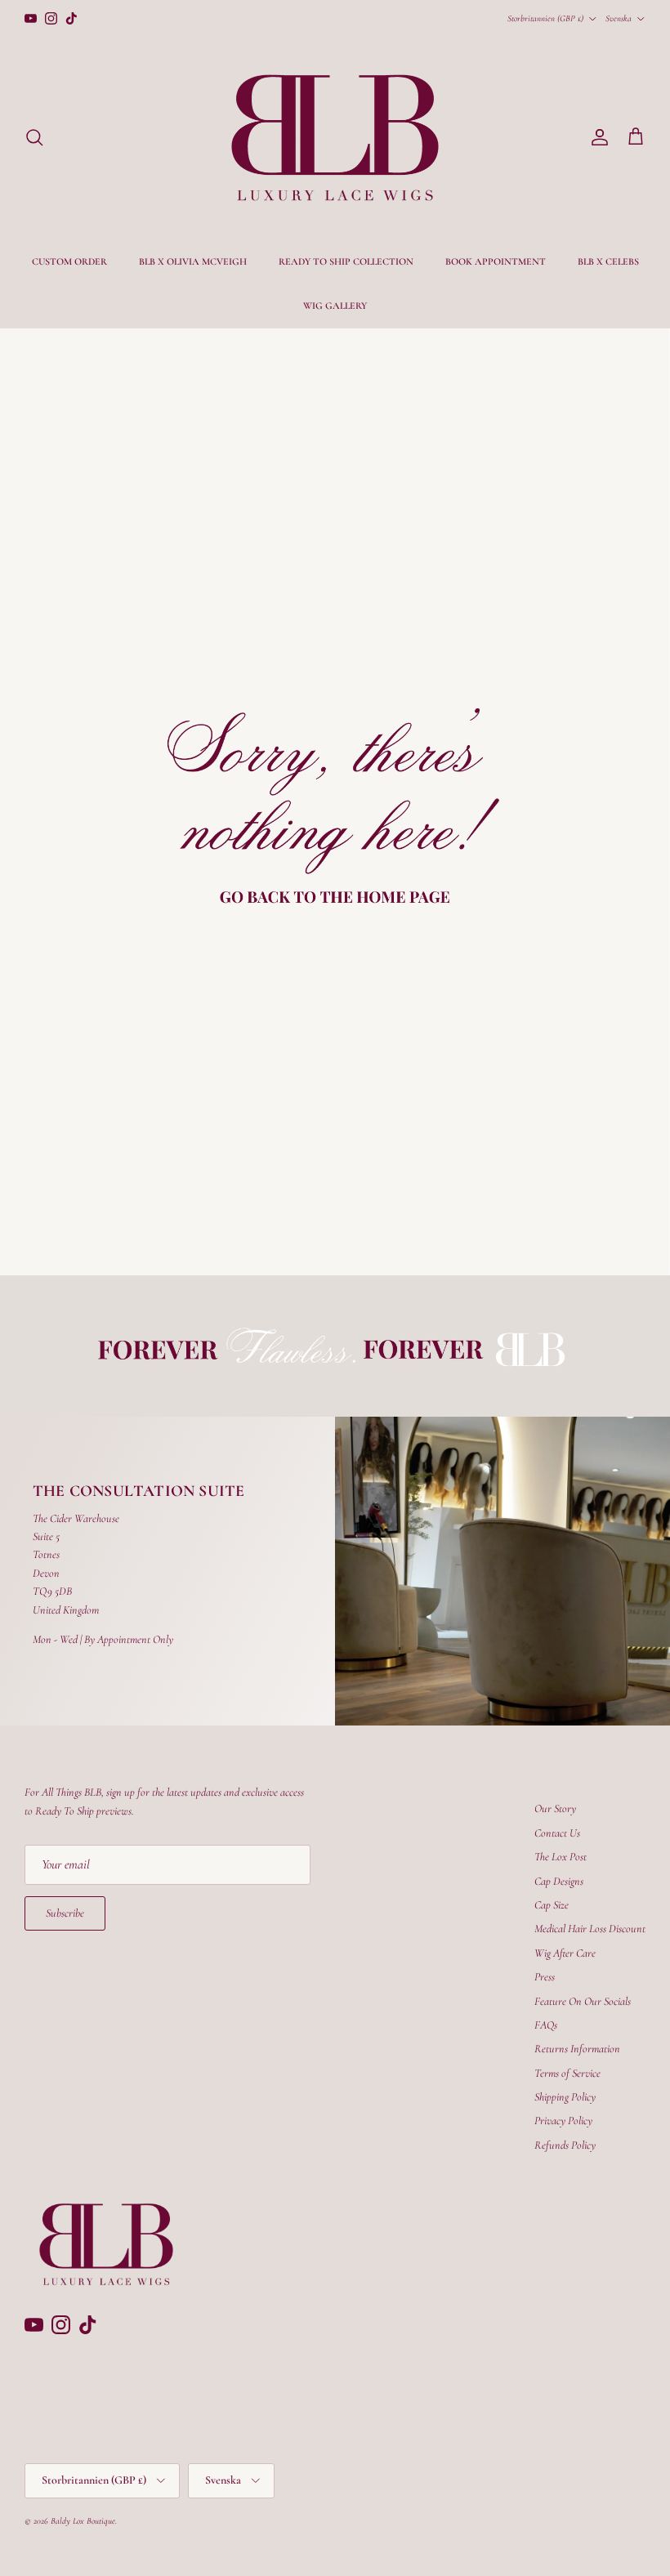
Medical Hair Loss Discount (590, 1929)
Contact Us (557, 1833)
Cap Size (552, 1905)
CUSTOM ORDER (69, 261)
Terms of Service (567, 2073)
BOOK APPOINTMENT (496, 261)
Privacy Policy (563, 2121)
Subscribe (65, 1913)
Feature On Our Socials (583, 2001)
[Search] (34, 137)
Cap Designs (559, 1881)
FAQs (546, 2025)
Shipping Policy (565, 2097)
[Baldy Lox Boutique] (335, 138)
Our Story (555, 1808)
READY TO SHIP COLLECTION (346, 261)
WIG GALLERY (335, 306)
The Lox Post (561, 1857)
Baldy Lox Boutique (83, 2521)
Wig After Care (565, 1953)
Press (545, 1977)
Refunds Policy (565, 2145)
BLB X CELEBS (608, 261)
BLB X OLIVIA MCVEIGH (193, 261)
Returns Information (577, 2049)
